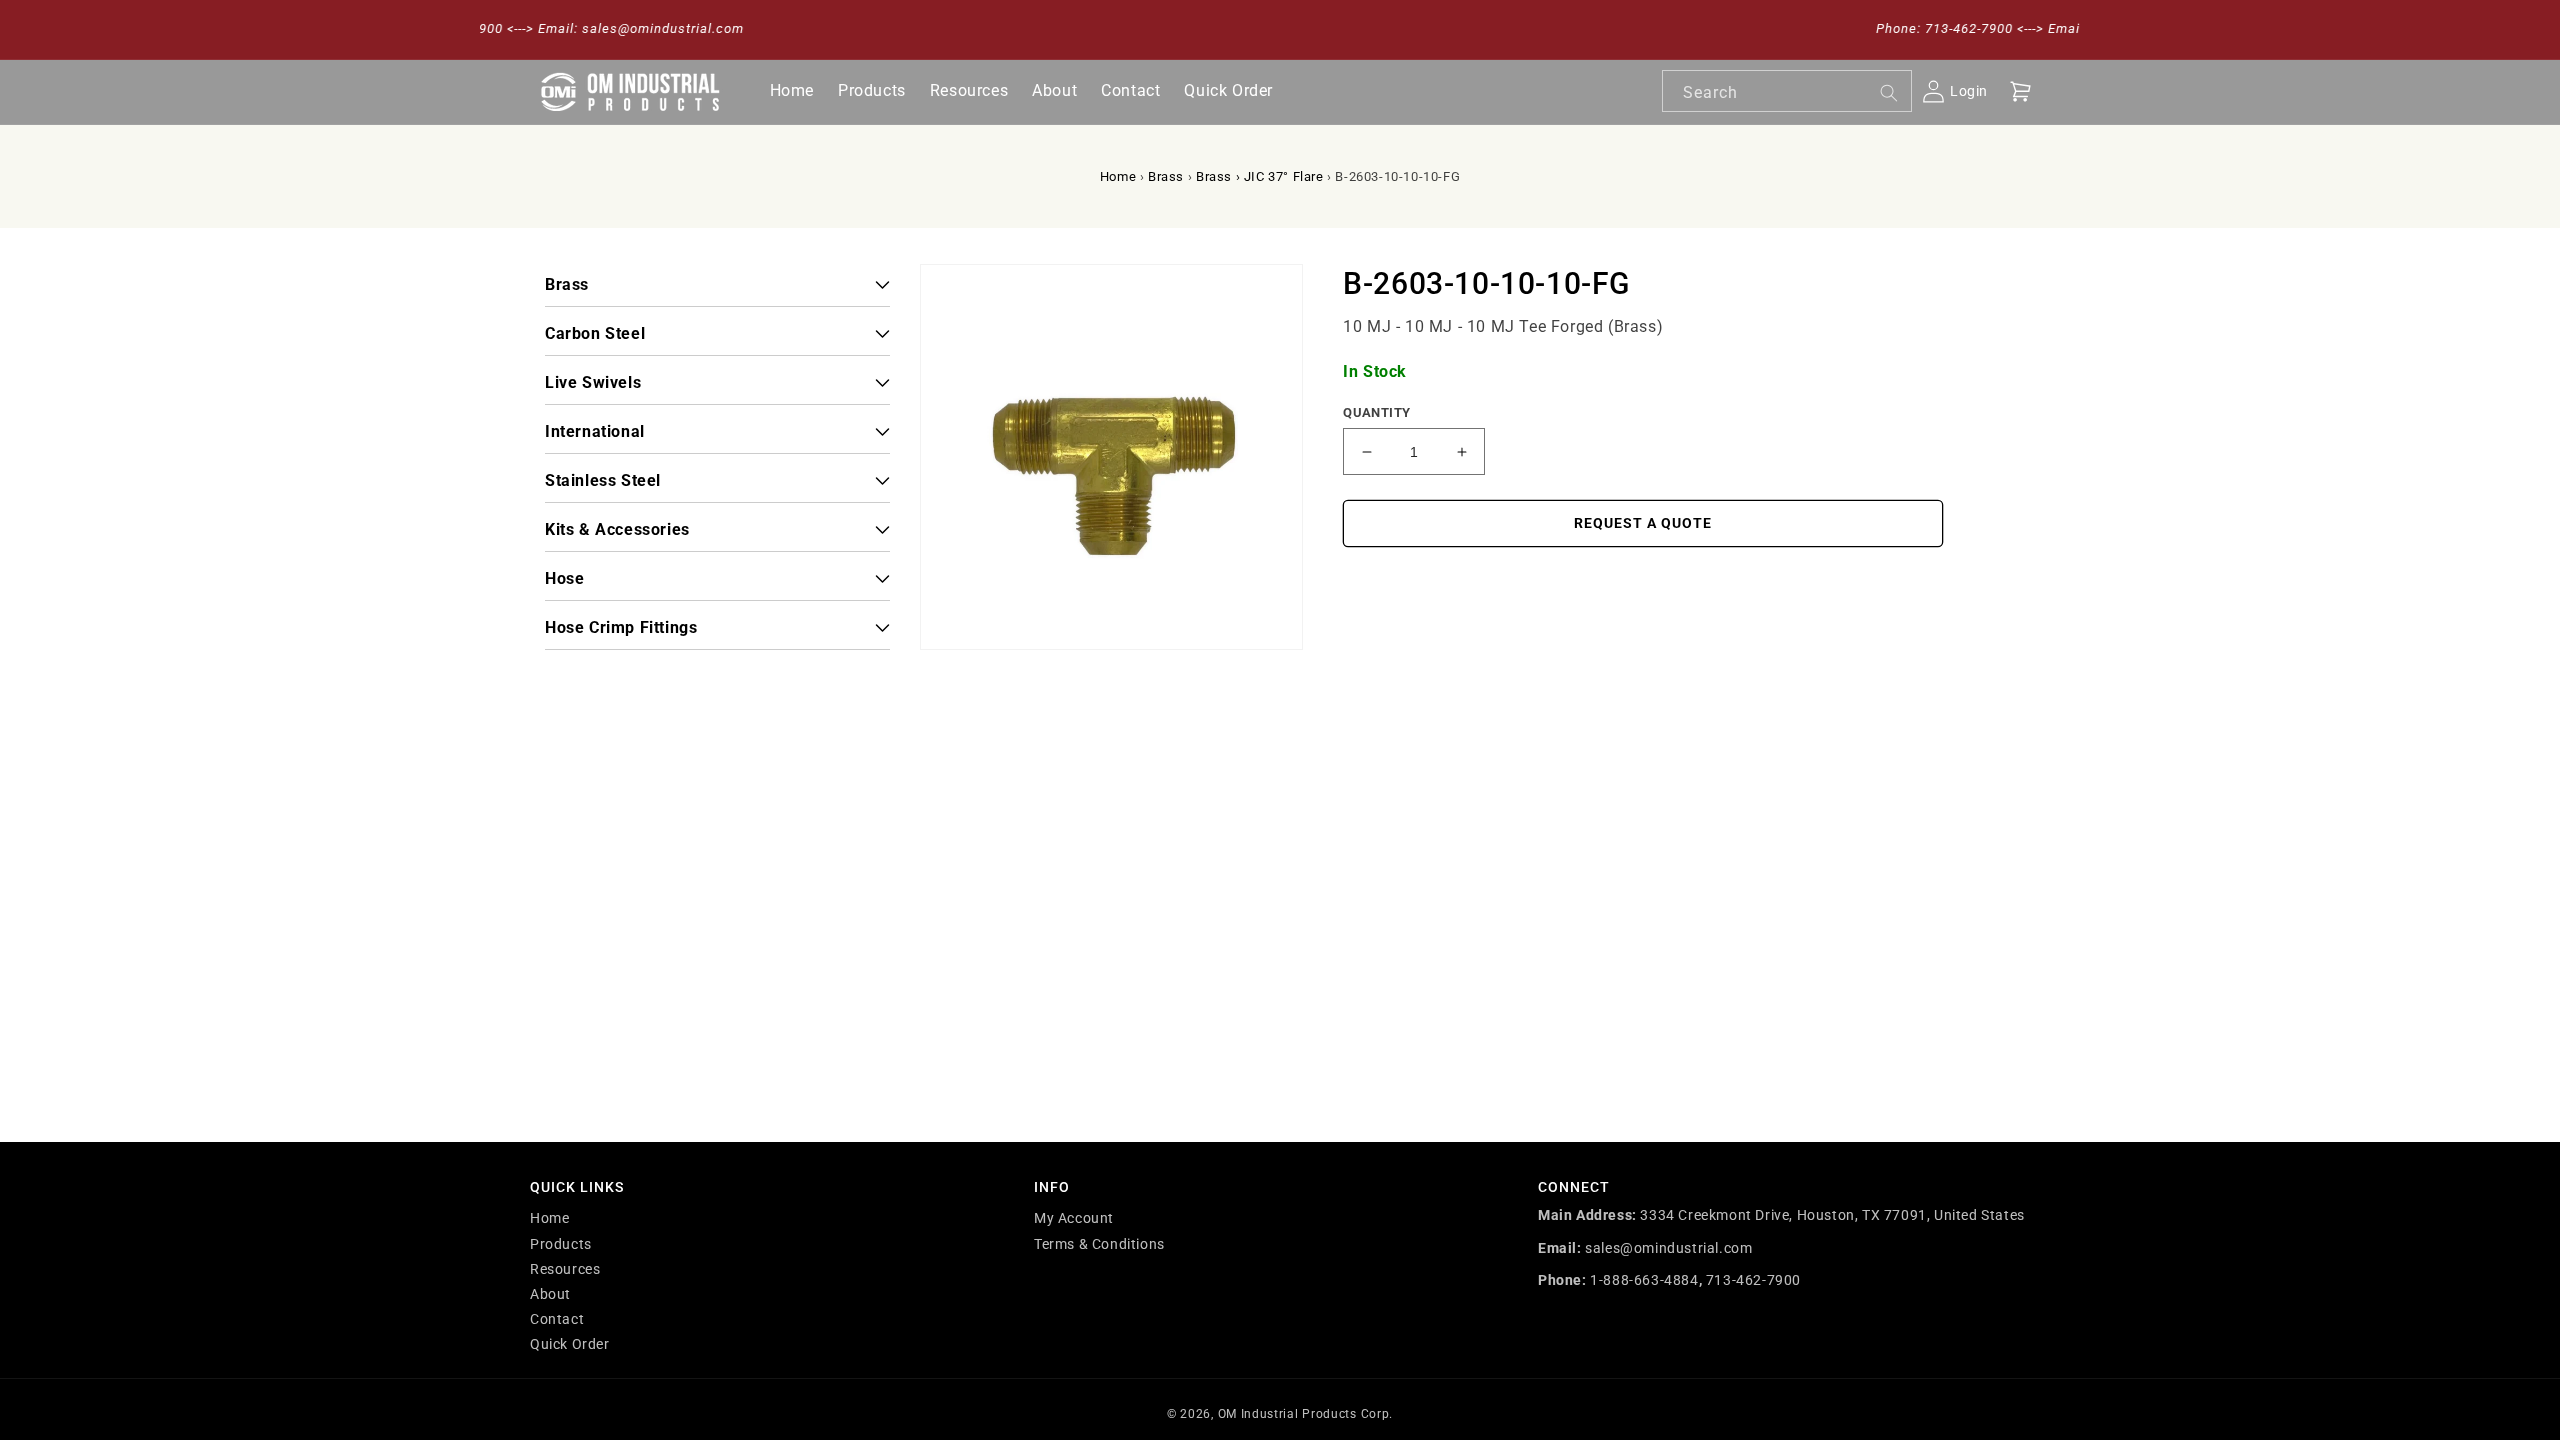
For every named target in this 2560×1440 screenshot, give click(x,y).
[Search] (1889, 93)
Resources (565, 1269)
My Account (1074, 1218)
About (550, 1294)
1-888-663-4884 (1644, 1280)
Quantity (1376, 412)
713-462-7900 (1753, 1280)
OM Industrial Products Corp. (1306, 1414)
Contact (557, 1319)
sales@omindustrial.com (1668, 1248)
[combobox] (1787, 91)
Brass (1166, 176)
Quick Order (570, 1344)
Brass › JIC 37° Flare (1260, 176)
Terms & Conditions (1099, 1244)
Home (1118, 176)
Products (561, 1244)
